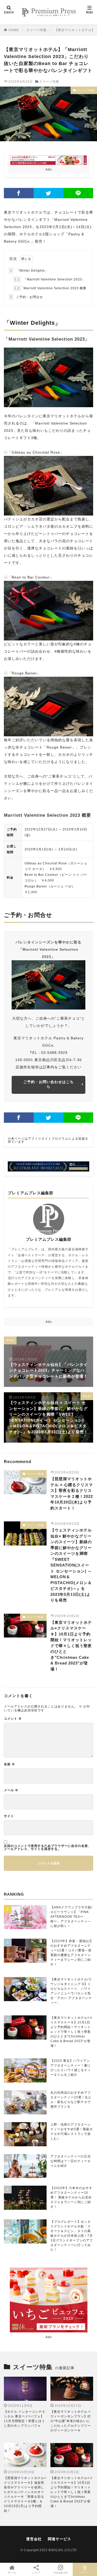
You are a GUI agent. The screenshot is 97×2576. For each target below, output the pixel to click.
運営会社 (34, 2539)
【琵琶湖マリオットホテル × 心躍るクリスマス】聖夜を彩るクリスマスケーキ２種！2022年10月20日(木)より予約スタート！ (72, 1493)
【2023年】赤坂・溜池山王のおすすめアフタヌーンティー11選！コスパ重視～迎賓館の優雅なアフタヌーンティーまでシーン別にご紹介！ (71, 1953)
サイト (9, 1816)
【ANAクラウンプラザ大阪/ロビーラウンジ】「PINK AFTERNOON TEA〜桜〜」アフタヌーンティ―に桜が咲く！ (71, 1917)
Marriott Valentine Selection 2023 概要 (50, 288)
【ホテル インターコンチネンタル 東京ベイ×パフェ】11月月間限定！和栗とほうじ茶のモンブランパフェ (25, 2419)
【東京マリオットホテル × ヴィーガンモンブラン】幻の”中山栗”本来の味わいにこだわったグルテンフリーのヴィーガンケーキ (71, 2421)
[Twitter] (48, 193)
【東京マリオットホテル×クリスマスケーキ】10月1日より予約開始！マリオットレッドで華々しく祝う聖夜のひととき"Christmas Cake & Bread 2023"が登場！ (71, 1646)
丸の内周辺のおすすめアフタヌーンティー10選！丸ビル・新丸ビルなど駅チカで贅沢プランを (71, 2100)
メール (11, 1790)
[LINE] (78, 193)
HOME (14, 30)
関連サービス (59, 2539)
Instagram (61, 2573)
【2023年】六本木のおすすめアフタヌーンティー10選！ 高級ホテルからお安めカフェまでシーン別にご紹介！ (71, 2197)
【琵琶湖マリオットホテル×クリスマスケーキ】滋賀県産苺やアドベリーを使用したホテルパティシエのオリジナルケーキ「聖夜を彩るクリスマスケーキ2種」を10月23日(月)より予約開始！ (25, 2494)
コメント (13, 1719)
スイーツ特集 (37, 30)
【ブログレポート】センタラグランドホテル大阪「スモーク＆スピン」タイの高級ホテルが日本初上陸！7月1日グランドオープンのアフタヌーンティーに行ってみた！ (72, 2236)
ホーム (12, 2573)
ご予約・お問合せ (27, 297)
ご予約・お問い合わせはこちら (48, 1084)
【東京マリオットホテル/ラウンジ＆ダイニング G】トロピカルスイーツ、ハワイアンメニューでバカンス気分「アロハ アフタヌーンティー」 (71, 1991)
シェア (36, 2573)
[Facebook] (19, 193)
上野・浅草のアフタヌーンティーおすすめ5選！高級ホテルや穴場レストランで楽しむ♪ (72, 2132)
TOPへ (85, 2573)
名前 (9, 1764)
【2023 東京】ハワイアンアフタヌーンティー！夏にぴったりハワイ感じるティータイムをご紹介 (71, 2068)
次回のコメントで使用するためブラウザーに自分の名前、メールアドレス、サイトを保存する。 (48, 1847)
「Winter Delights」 (29, 271)
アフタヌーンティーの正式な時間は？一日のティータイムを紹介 (71, 2161)
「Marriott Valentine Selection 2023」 (50, 279)
